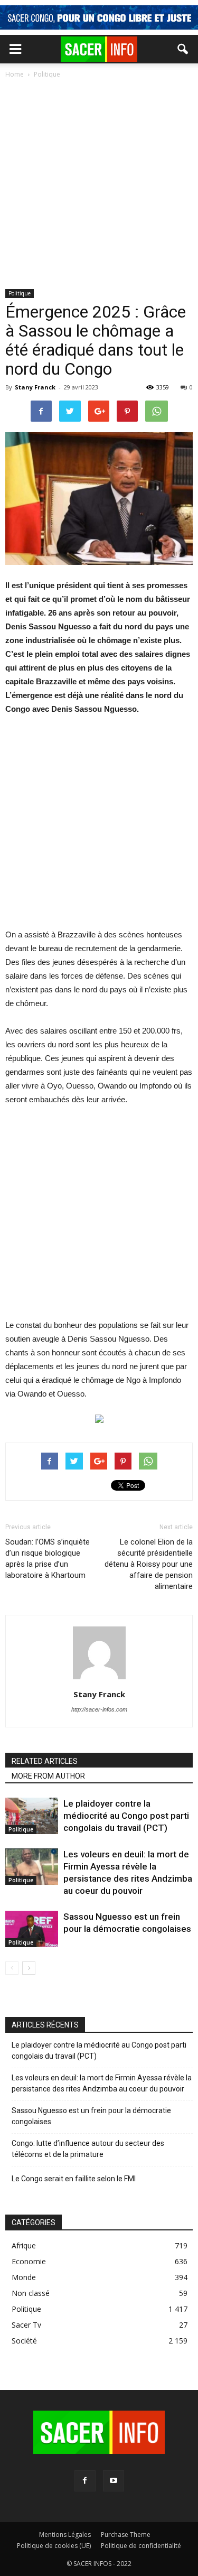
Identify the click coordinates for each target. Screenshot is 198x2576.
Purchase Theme (126, 2535)
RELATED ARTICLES (45, 1761)
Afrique (24, 2245)
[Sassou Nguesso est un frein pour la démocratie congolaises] (32, 1929)
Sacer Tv (26, 2325)
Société (24, 2341)
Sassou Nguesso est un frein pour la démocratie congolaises (91, 2116)
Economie (29, 2261)
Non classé (31, 2293)
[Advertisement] (99, 185)
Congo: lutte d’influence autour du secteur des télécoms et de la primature (88, 2149)
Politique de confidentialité (141, 2546)
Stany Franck (35, 387)
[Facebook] (85, 2481)
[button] (183, 49)
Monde (24, 2277)
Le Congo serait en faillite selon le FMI (74, 2179)
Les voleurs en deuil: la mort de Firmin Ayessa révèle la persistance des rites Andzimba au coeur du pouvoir (102, 2083)
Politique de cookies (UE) (54, 2546)
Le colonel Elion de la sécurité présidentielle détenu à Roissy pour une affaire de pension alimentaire (149, 1564)
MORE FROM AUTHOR (48, 1776)
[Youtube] (114, 2481)
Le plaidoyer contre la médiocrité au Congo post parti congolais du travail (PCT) (126, 1816)
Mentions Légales (65, 2535)
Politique (20, 293)
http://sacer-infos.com (99, 1709)
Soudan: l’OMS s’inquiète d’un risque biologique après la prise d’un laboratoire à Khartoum (48, 1559)
